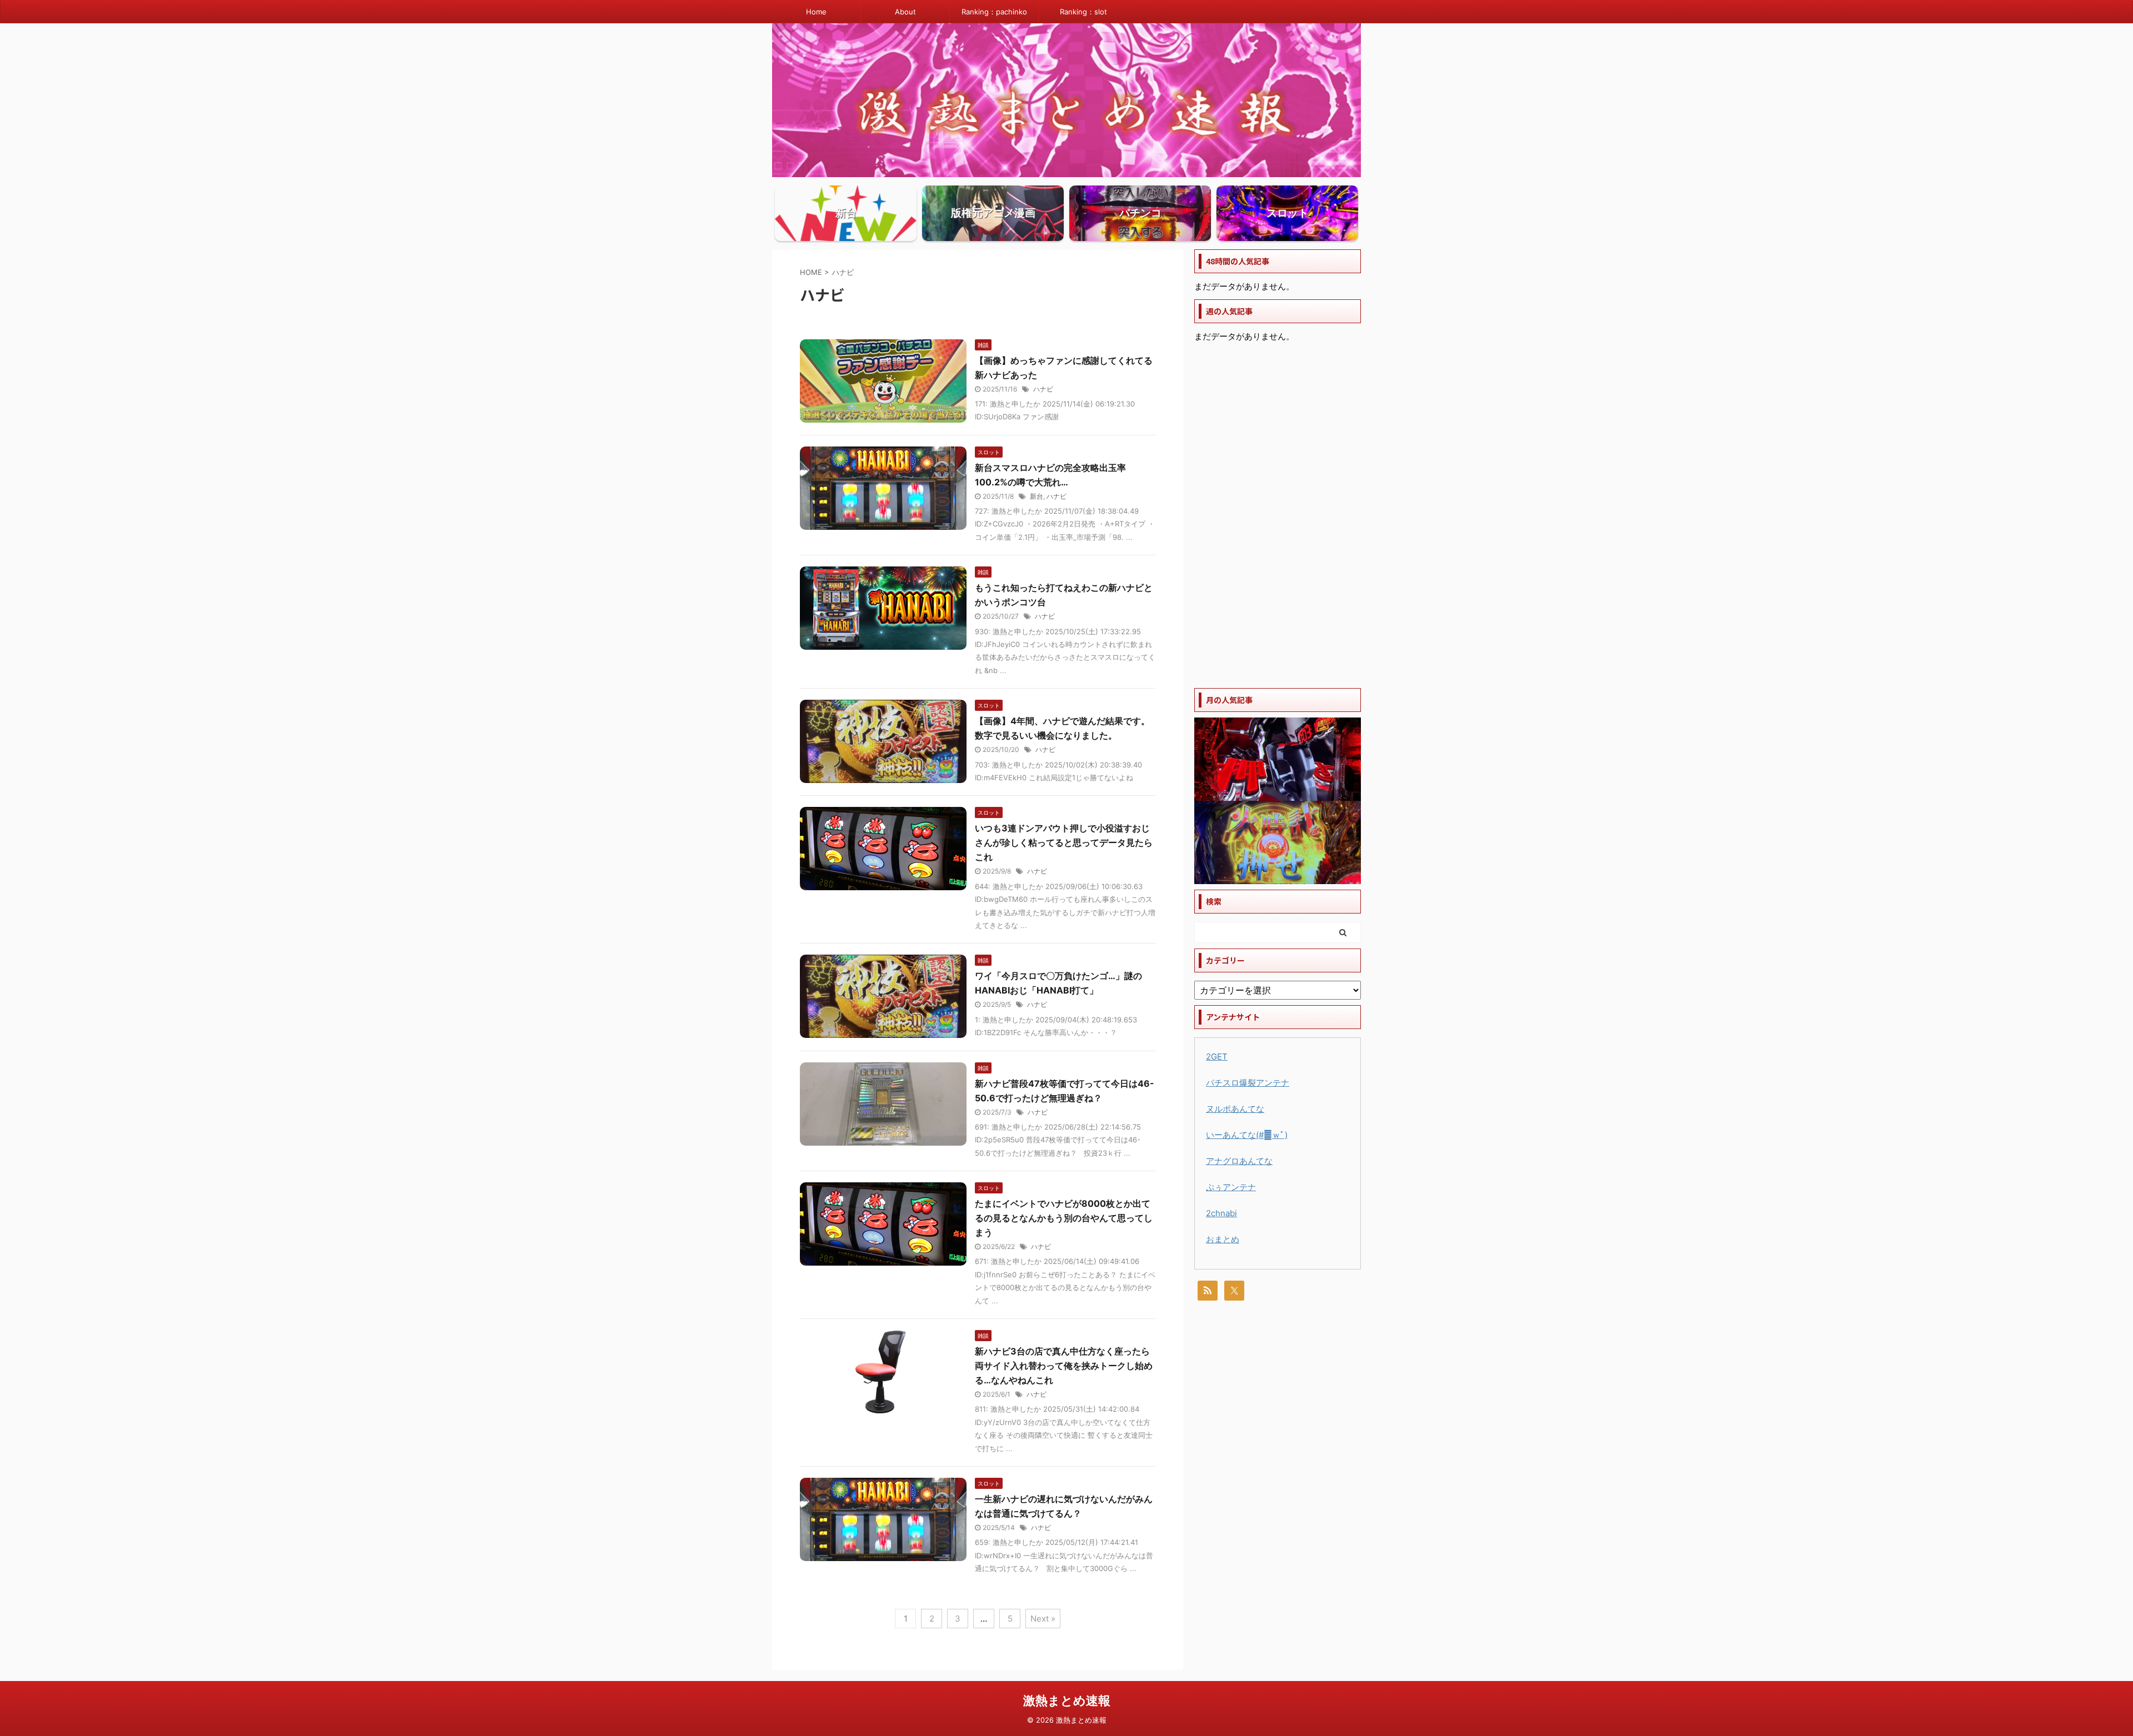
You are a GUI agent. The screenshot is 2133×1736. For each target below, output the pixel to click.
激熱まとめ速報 (1067, 1700)
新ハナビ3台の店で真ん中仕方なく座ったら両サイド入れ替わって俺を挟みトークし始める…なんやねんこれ (1064, 1366)
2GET (1217, 1057)
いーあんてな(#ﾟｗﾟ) (1247, 1135)
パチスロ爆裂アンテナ (1248, 1083)
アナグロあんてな (1239, 1161)
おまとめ (1223, 1239)
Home (816, 12)
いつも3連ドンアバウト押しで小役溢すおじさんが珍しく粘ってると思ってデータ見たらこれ (1064, 842)
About (905, 12)
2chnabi (1221, 1213)
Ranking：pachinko (994, 12)
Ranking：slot (1083, 12)
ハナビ (1043, 389)
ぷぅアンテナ (1231, 1187)
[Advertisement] (1278, 516)
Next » (1043, 1619)
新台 (1037, 496)
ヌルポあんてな (1235, 1109)
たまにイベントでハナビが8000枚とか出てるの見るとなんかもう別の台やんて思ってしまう (1064, 1218)
